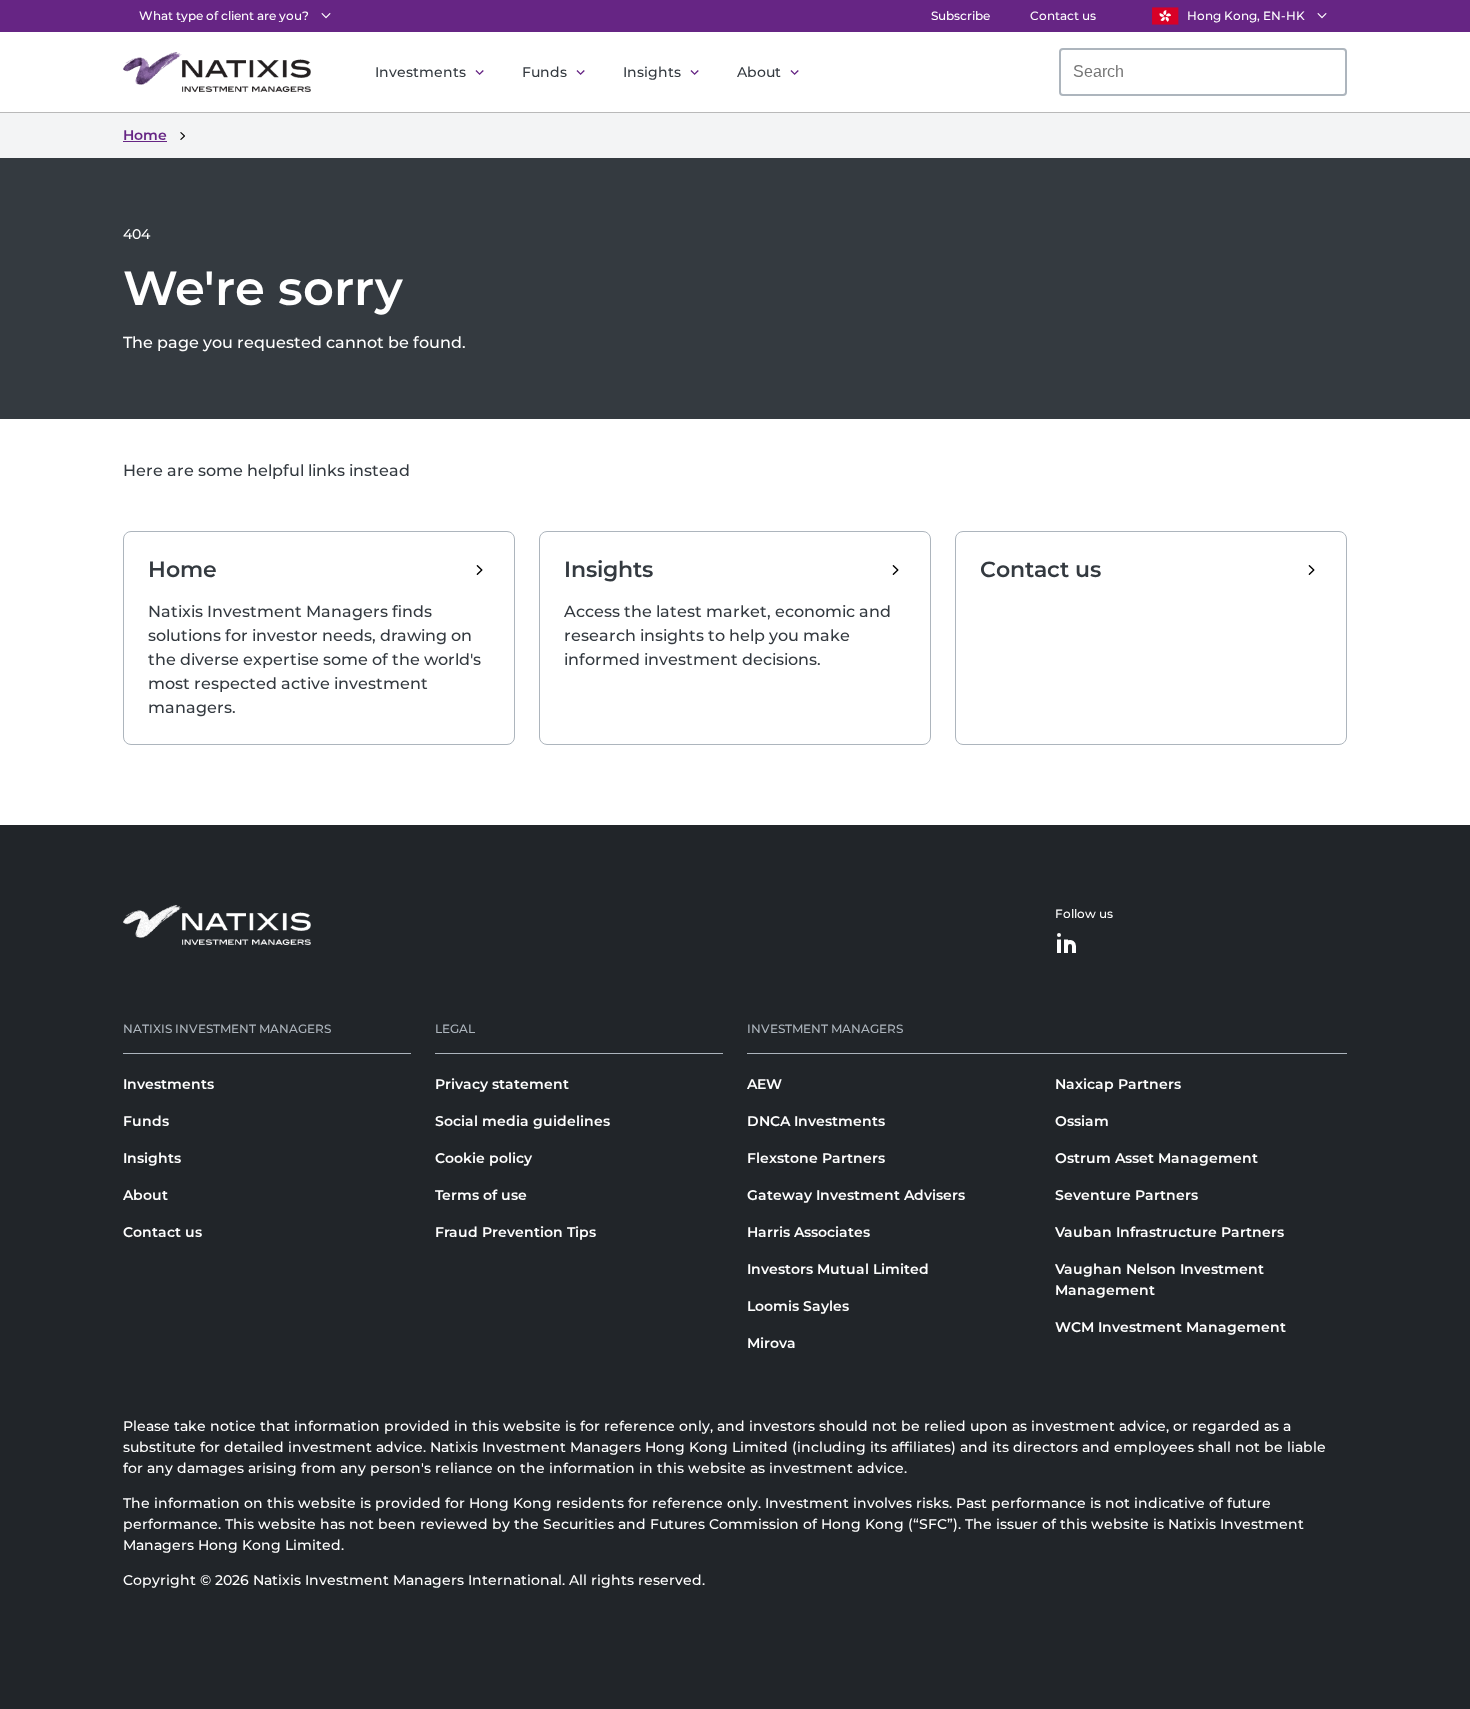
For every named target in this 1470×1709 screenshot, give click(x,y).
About (759, 72)
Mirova (771, 1343)
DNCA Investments (816, 1121)
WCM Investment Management (1170, 1327)
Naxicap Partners (1118, 1084)
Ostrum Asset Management (1156, 1158)
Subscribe (960, 15)
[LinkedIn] (1067, 944)
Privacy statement (502, 1084)
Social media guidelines (522, 1121)
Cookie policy (483, 1158)
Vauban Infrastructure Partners (1169, 1232)
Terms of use (481, 1195)
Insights (652, 72)
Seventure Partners (1126, 1195)
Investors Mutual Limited (838, 1269)
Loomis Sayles (798, 1306)
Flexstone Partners (816, 1158)
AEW (764, 1084)
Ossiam (1082, 1121)
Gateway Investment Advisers (856, 1195)
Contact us (1063, 15)
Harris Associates (808, 1232)
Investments (420, 72)
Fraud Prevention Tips (515, 1232)
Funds (544, 72)
